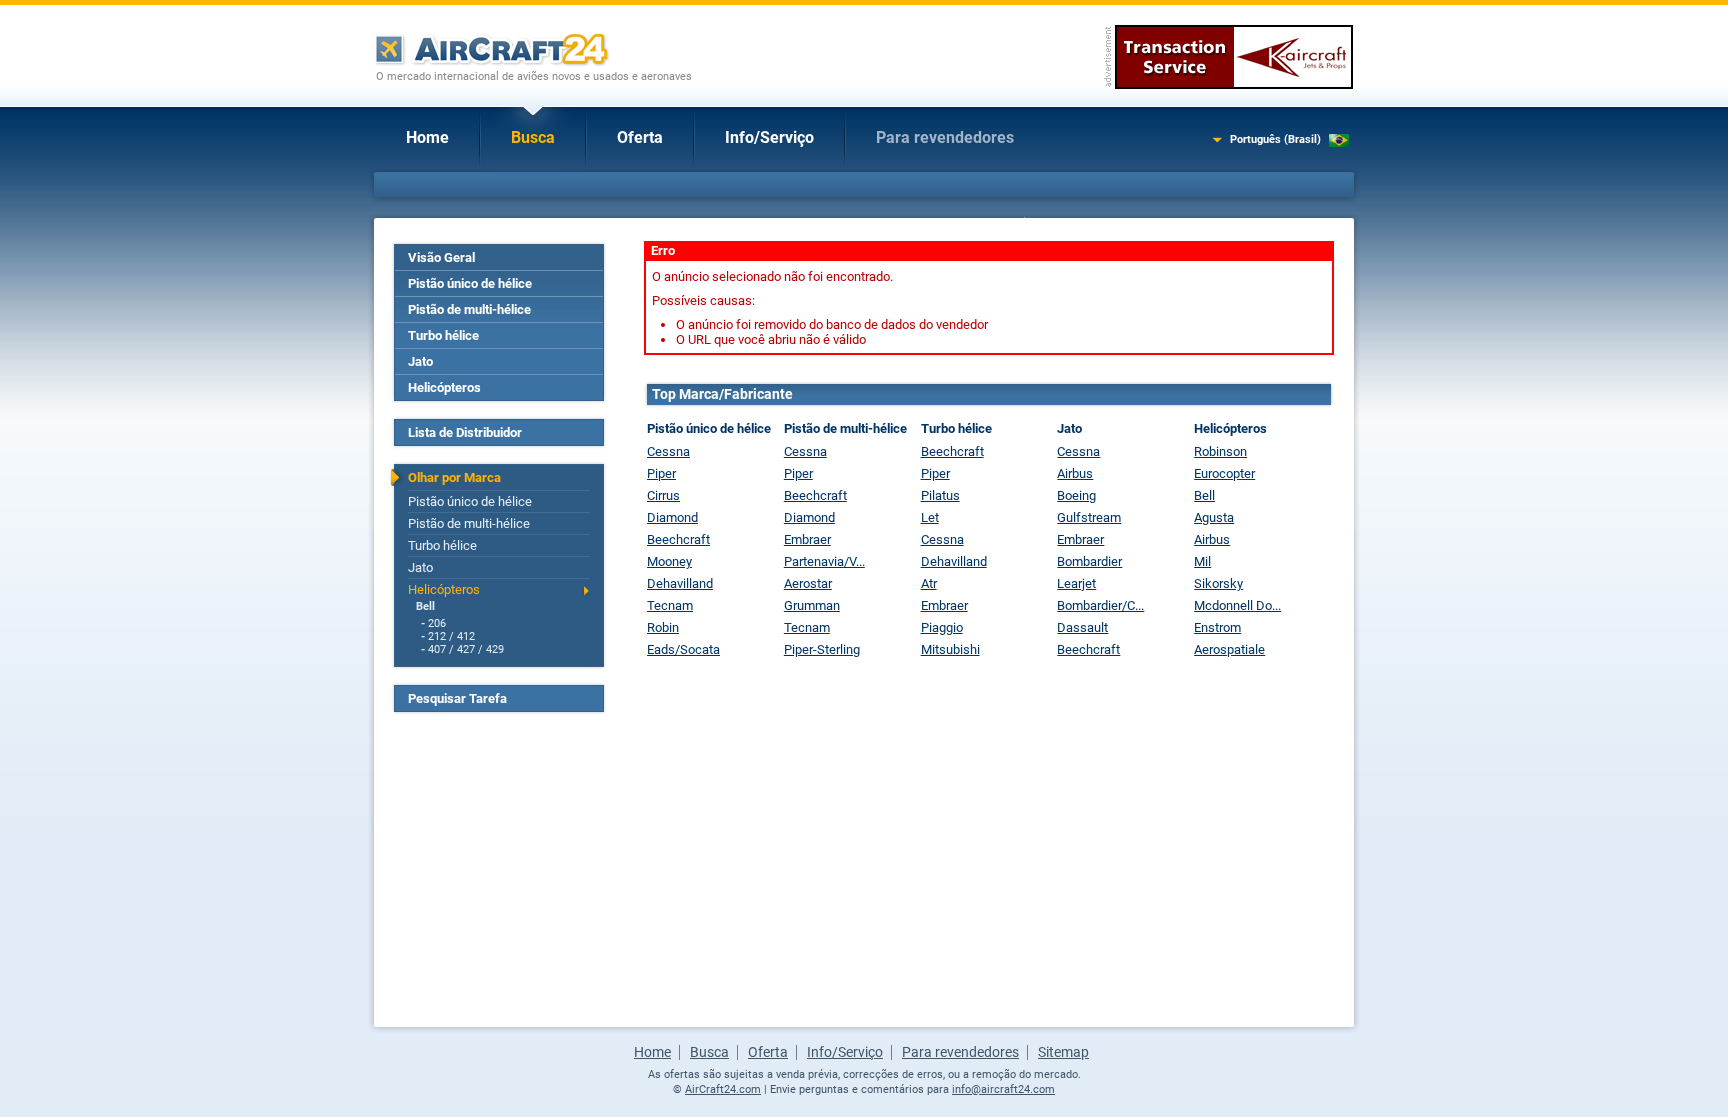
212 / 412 (451, 636)
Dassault (1082, 627)
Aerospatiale (1229, 649)
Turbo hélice (443, 335)
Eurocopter (1224, 473)
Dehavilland (680, 583)
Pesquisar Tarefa (457, 698)
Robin (663, 627)
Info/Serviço (769, 137)
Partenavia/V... (824, 561)
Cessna (668, 451)
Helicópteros (444, 387)
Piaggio (942, 627)
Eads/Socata (683, 649)
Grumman (812, 605)
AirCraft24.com (723, 1089)
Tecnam (670, 605)
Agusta (1214, 517)
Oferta (640, 137)
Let (930, 517)
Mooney (669, 561)
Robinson (1220, 451)
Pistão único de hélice (470, 283)
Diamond (672, 517)
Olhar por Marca (454, 477)
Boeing (1076, 495)
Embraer (807, 539)
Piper (661, 473)
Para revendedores (945, 137)
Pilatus (940, 495)
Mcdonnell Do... (1237, 605)
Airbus (1075, 473)
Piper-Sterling (822, 649)
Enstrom (1217, 627)
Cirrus (663, 495)
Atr (929, 583)
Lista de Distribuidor (465, 432)
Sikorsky (1218, 583)
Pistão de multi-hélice (469, 309)
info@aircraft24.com (1003, 1089)
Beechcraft (678, 539)
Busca (533, 137)
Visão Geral (441, 257)
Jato (420, 361)
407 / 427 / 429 (466, 649)
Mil (1202, 561)
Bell (425, 606)
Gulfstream (1089, 517)
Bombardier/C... (1100, 605)
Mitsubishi (950, 649)
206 (437, 623)
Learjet (1076, 583)
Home (427, 137)
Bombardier (1089, 561)
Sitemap (1063, 1052)
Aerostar (808, 583)
